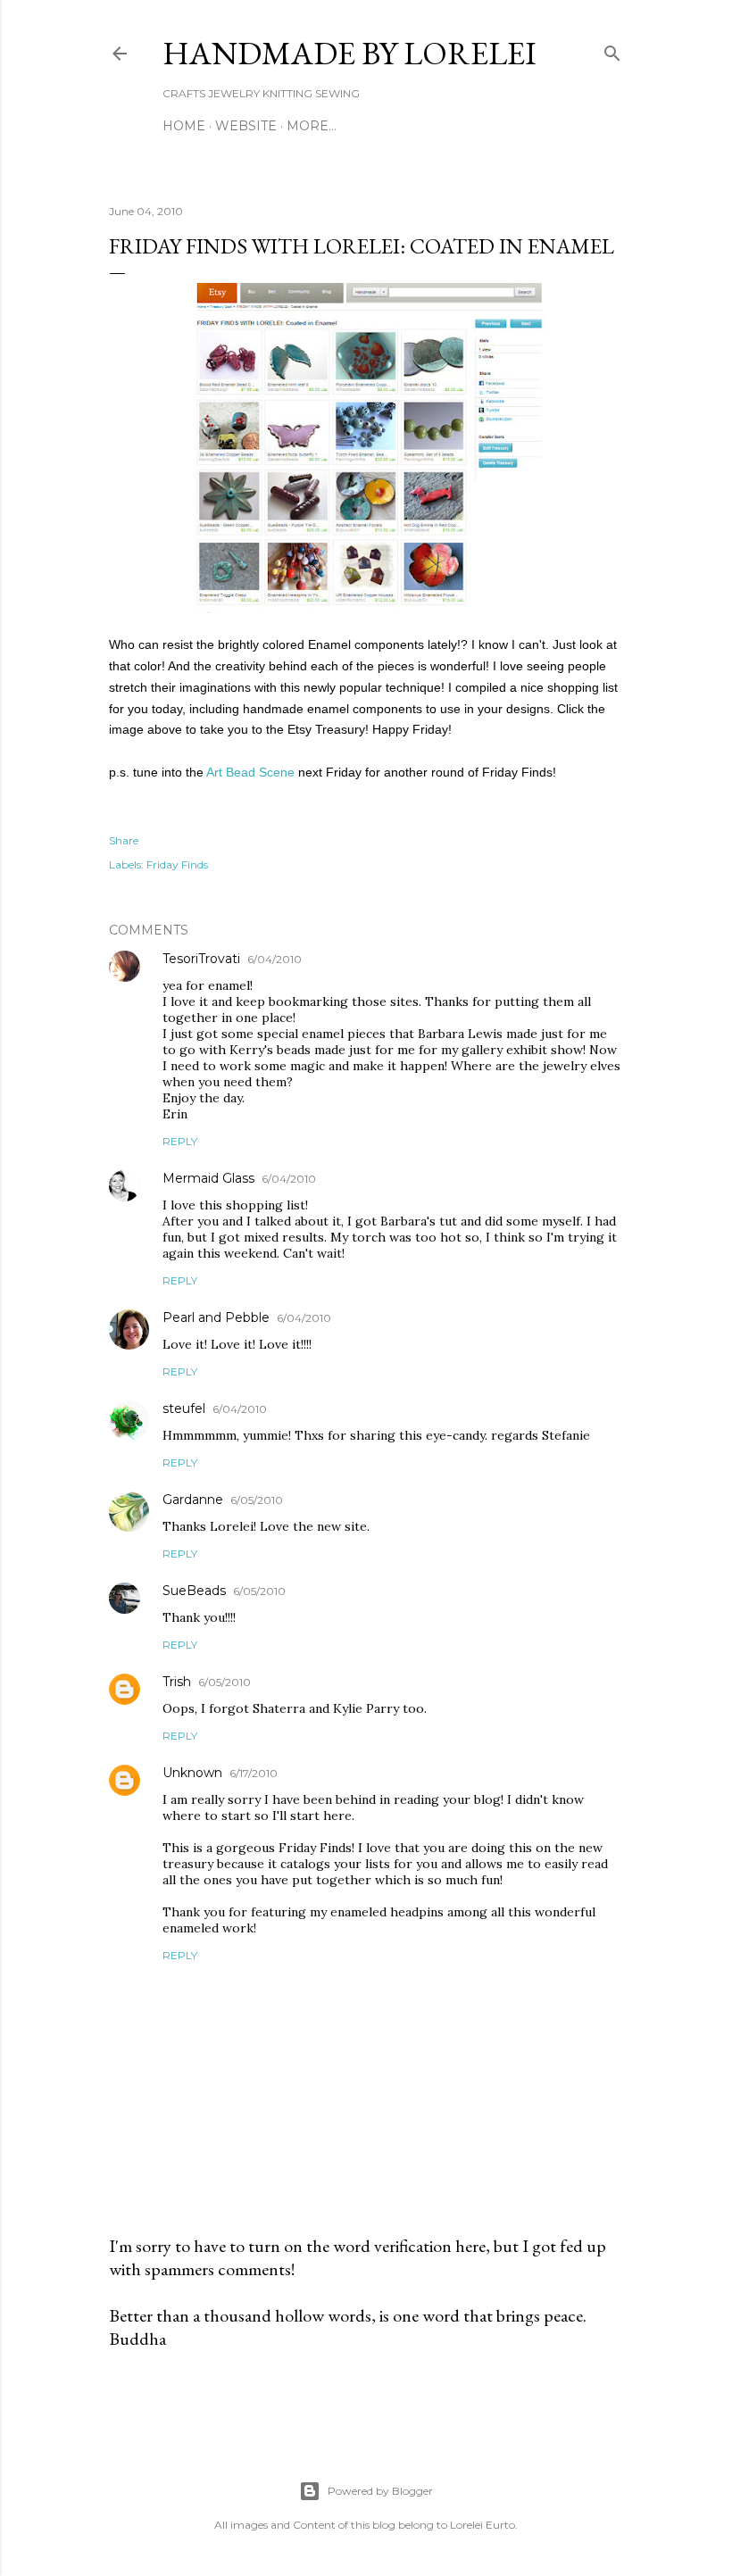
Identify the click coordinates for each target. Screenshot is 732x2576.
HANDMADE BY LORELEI (349, 53)
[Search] (612, 50)
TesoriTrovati (201, 959)
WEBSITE (246, 126)
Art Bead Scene (250, 772)
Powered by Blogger (380, 2491)
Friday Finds (177, 864)
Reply (180, 1141)
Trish (177, 1682)
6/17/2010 (254, 1773)
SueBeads (194, 1591)
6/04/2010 (274, 959)
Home (184, 126)
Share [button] (124, 840)
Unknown (192, 1773)
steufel (184, 1408)
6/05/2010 (257, 1500)
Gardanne (193, 1500)
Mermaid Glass (208, 1178)
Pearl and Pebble (216, 1317)
